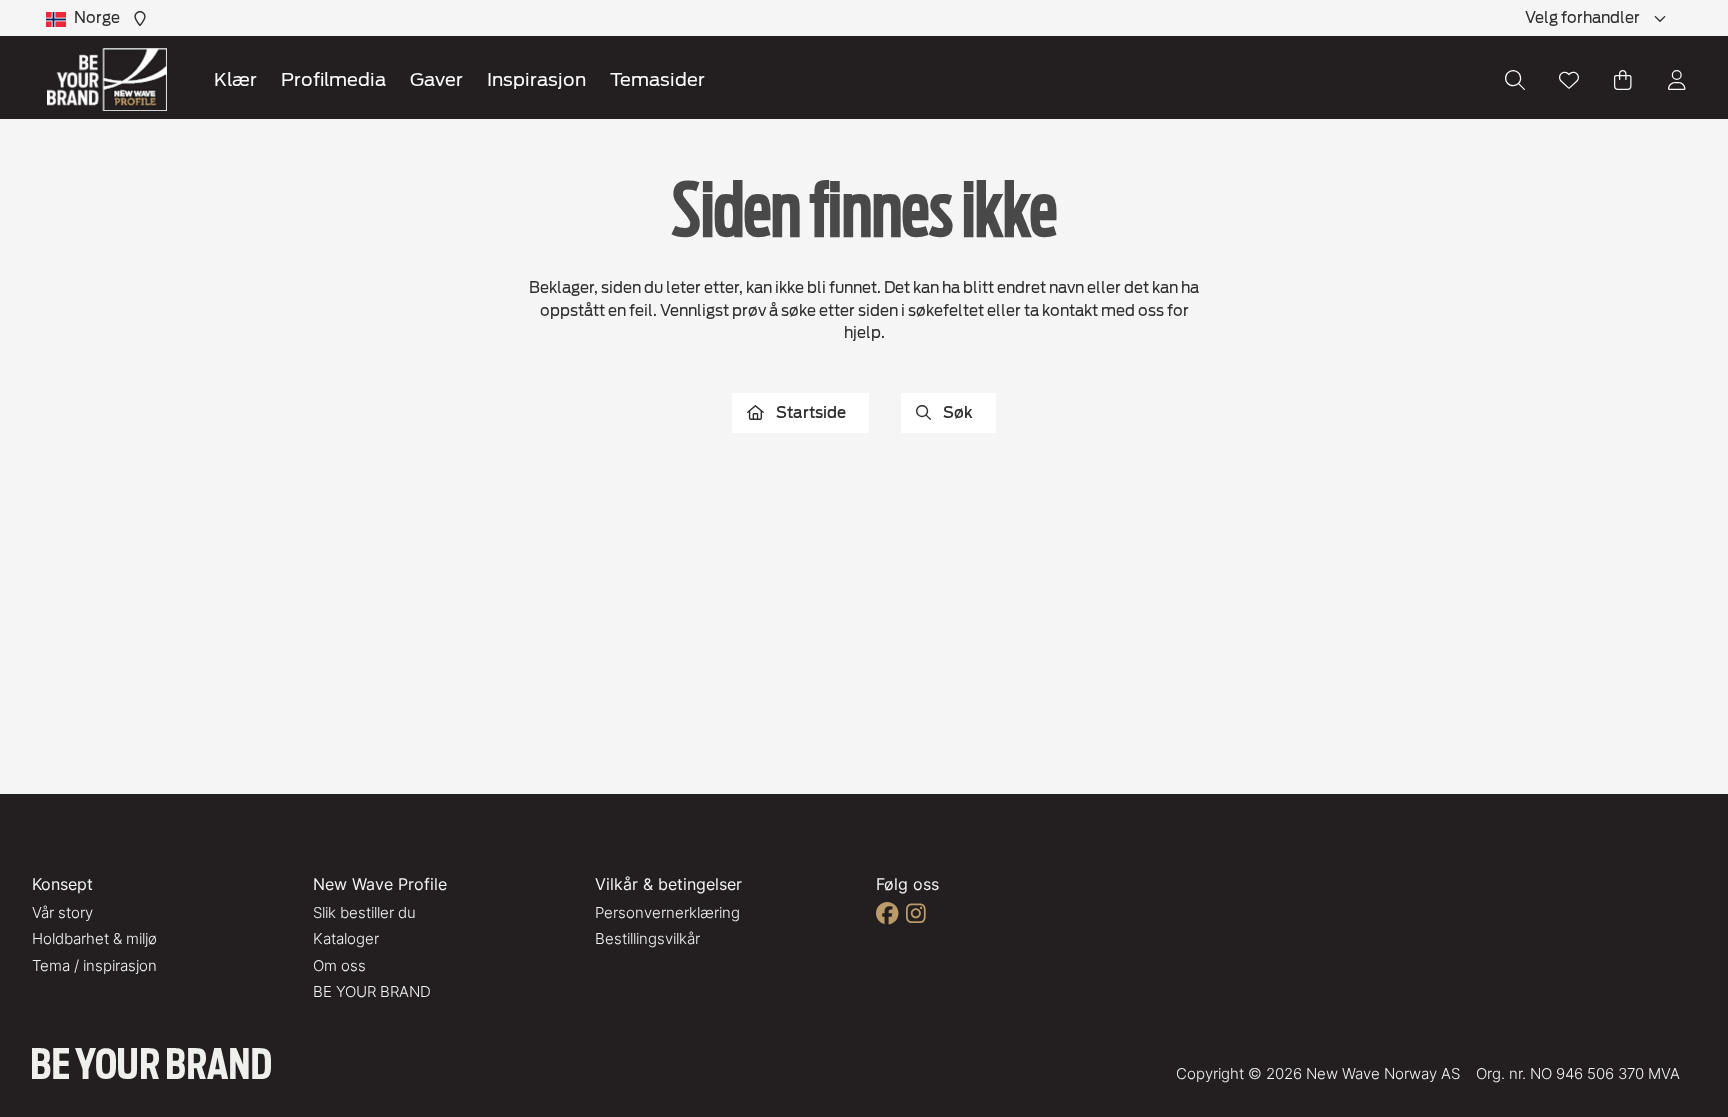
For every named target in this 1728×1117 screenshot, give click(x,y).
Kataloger (346, 938)
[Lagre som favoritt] (1569, 80)
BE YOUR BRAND (372, 991)
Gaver (436, 79)
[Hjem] (107, 79)
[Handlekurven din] (1623, 80)
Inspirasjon (536, 79)
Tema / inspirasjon (94, 965)
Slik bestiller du (364, 912)
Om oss (339, 965)
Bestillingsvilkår (647, 938)
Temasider (657, 79)
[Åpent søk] (1515, 80)
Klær (235, 79)
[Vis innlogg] (1677, 80)
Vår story (62, 912)
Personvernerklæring (667, 912)
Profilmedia (333, 79)
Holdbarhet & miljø (94, 938)
